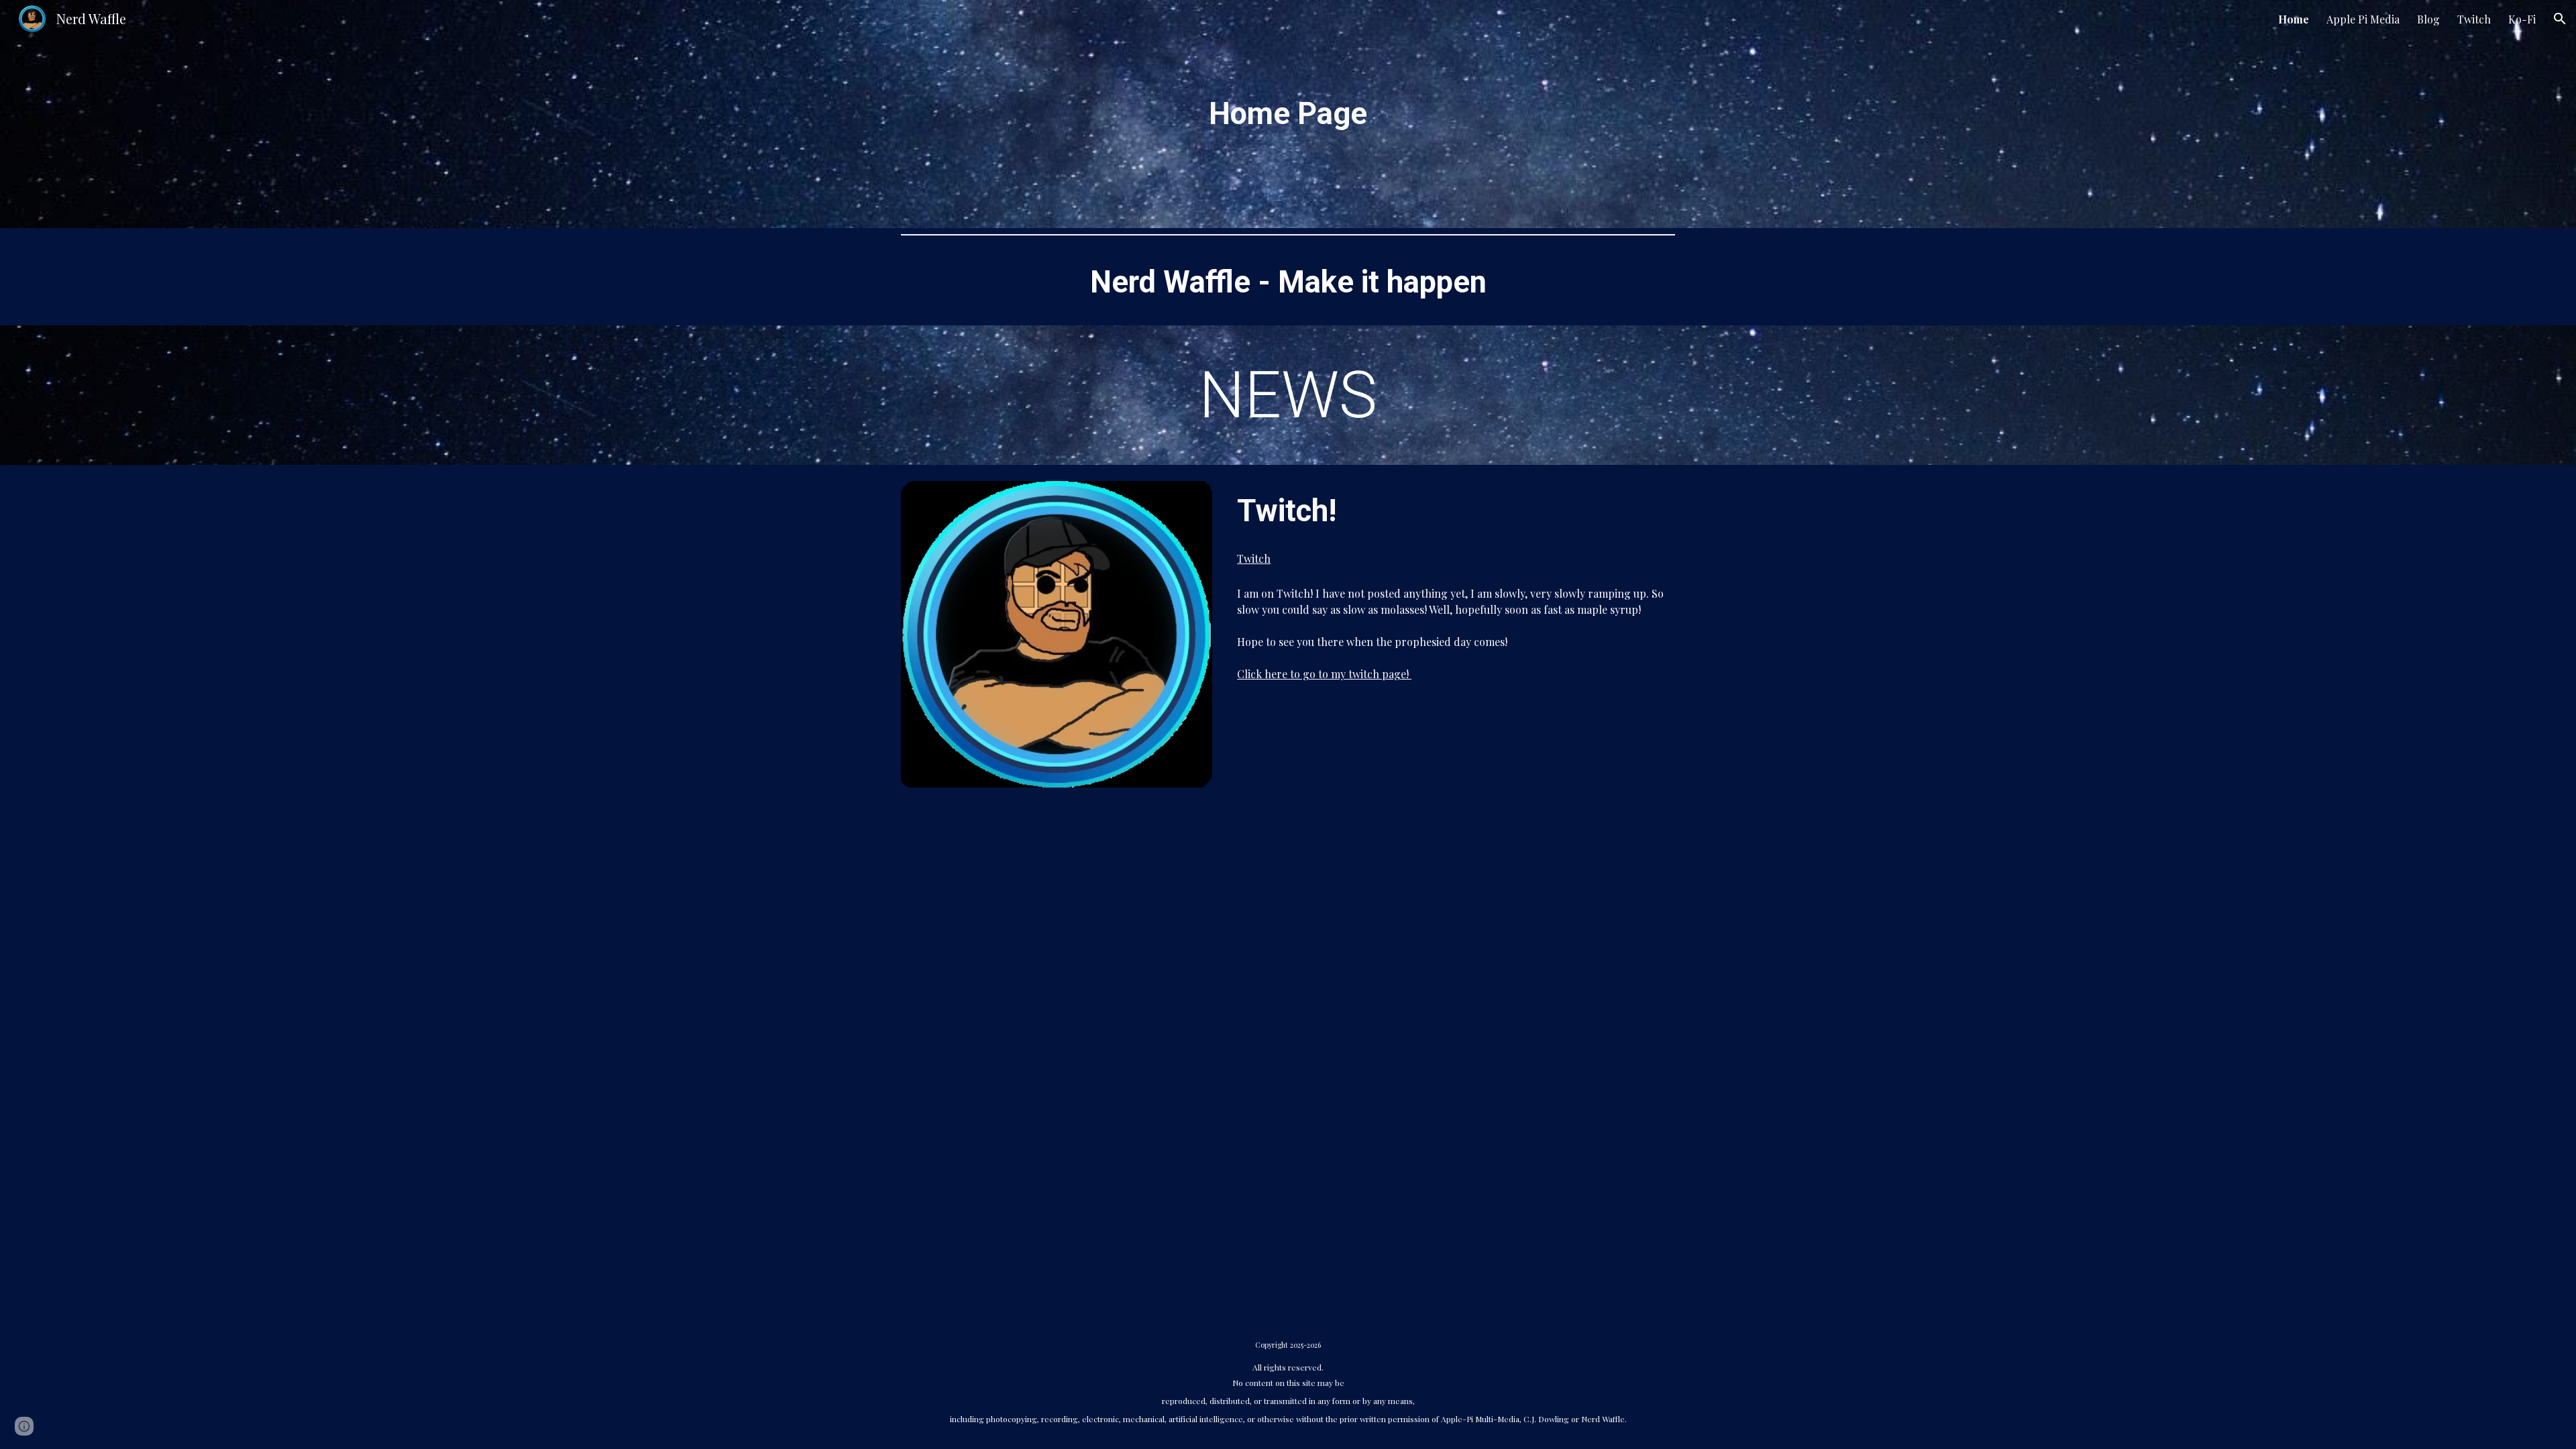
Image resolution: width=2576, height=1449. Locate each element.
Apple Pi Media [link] (2363, 19)
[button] (2560, 19)
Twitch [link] (2474, 19)
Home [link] (2294, 19)
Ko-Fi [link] (2522, 19)
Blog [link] (2428, 19)
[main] (1288, 114)
